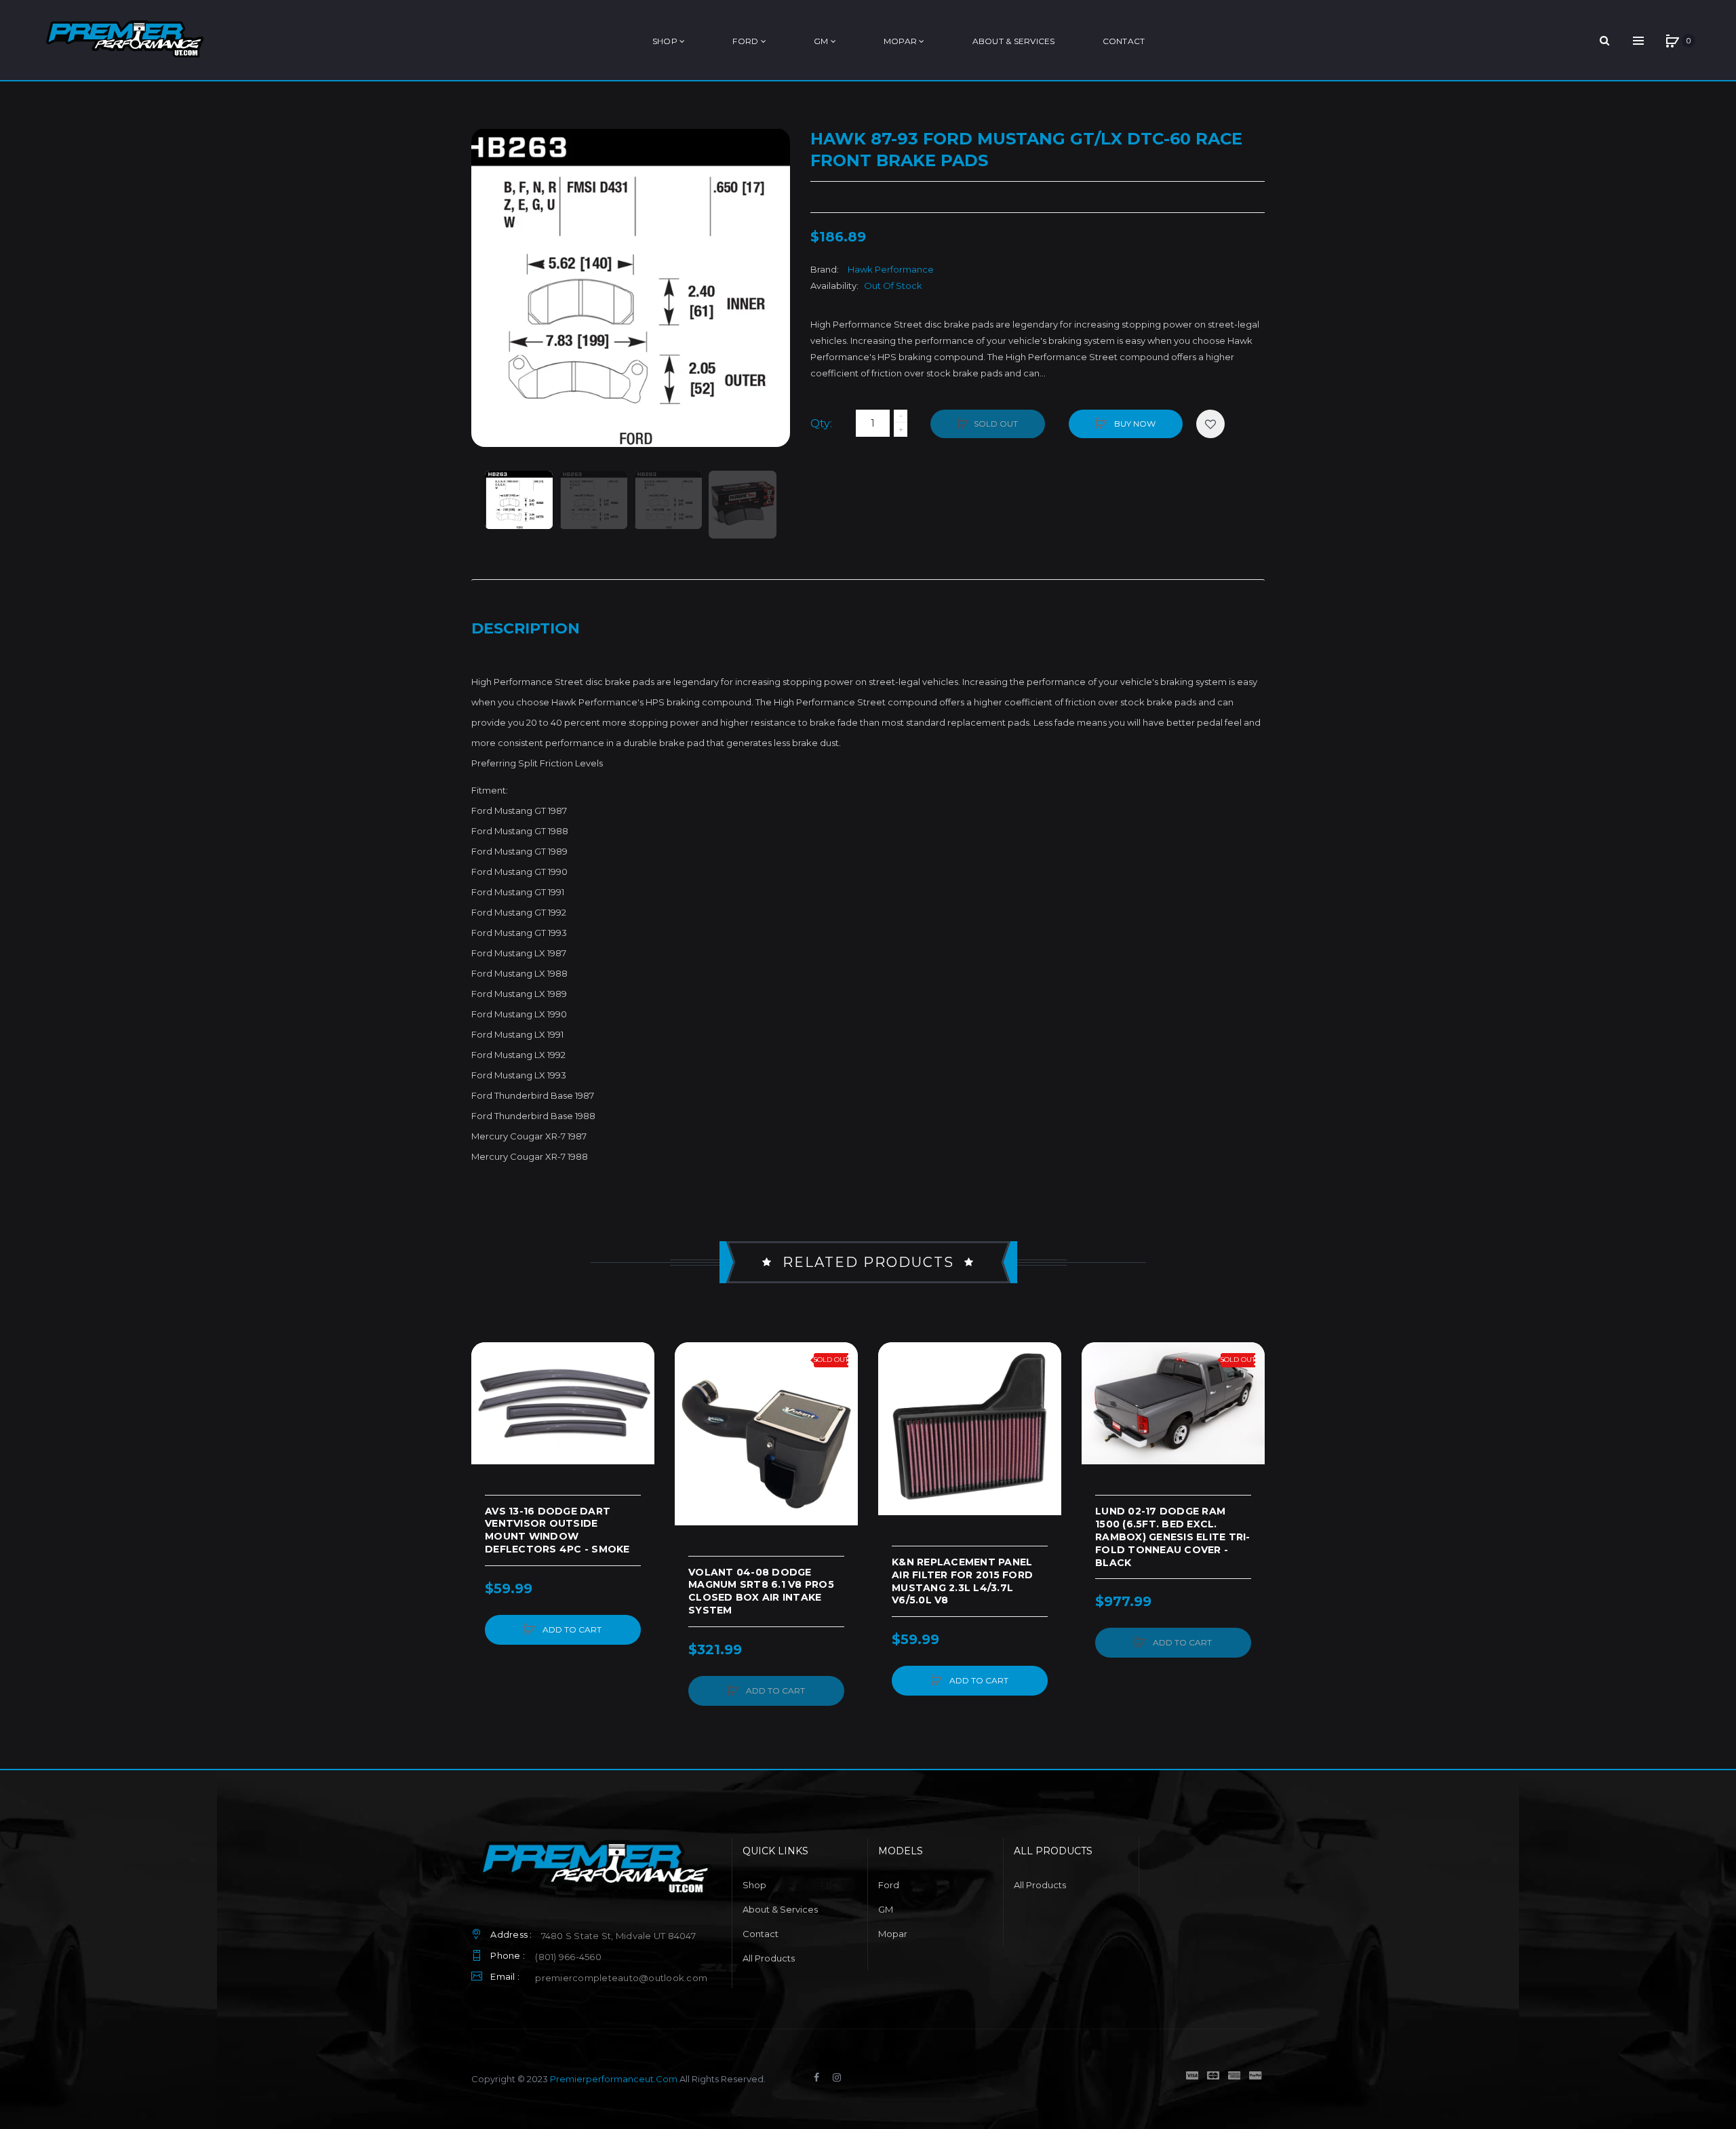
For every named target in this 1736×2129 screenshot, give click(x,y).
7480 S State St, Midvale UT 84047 (618, 1936)
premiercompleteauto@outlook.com (621, 1978)
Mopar (893, 1934)
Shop (754, 1885)
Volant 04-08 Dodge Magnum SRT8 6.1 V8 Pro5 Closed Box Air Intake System (761, 1591)
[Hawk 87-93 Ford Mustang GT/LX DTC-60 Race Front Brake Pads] (519, 500)
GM (886, 1909)
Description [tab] (526, 628)
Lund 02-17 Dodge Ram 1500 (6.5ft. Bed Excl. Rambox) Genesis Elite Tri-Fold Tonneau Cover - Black (1173, 1537)
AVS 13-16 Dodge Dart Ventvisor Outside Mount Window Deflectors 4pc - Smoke (557, 1530)
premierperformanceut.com (614, 2079)
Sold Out (996, 424)
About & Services (780, 1909)
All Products (769, 1958)
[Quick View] (488, 1411)
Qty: (821, 424)
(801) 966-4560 (568, 1957)
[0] (1672, 41)
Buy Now (1134, 424)
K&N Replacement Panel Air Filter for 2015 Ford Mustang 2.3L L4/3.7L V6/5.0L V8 (962, 1581)
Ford (889, 1885)
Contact (761, 1934)
